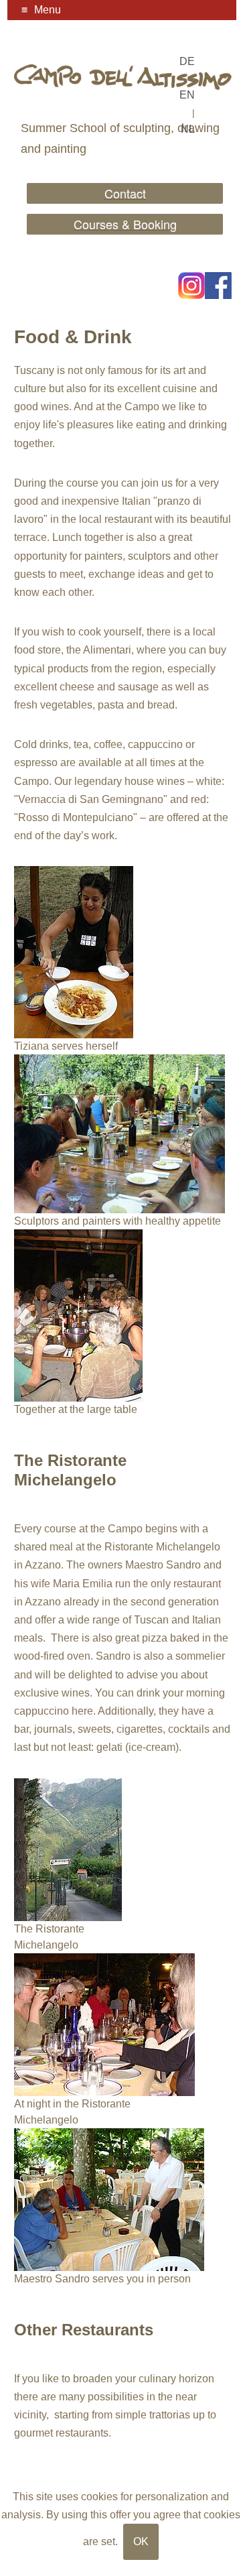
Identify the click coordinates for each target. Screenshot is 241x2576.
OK (141, 2541)
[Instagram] (191, 286)
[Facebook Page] (218, 286)
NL (188, 129)
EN (187, 95)
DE (187, 61)
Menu (48, 10)
